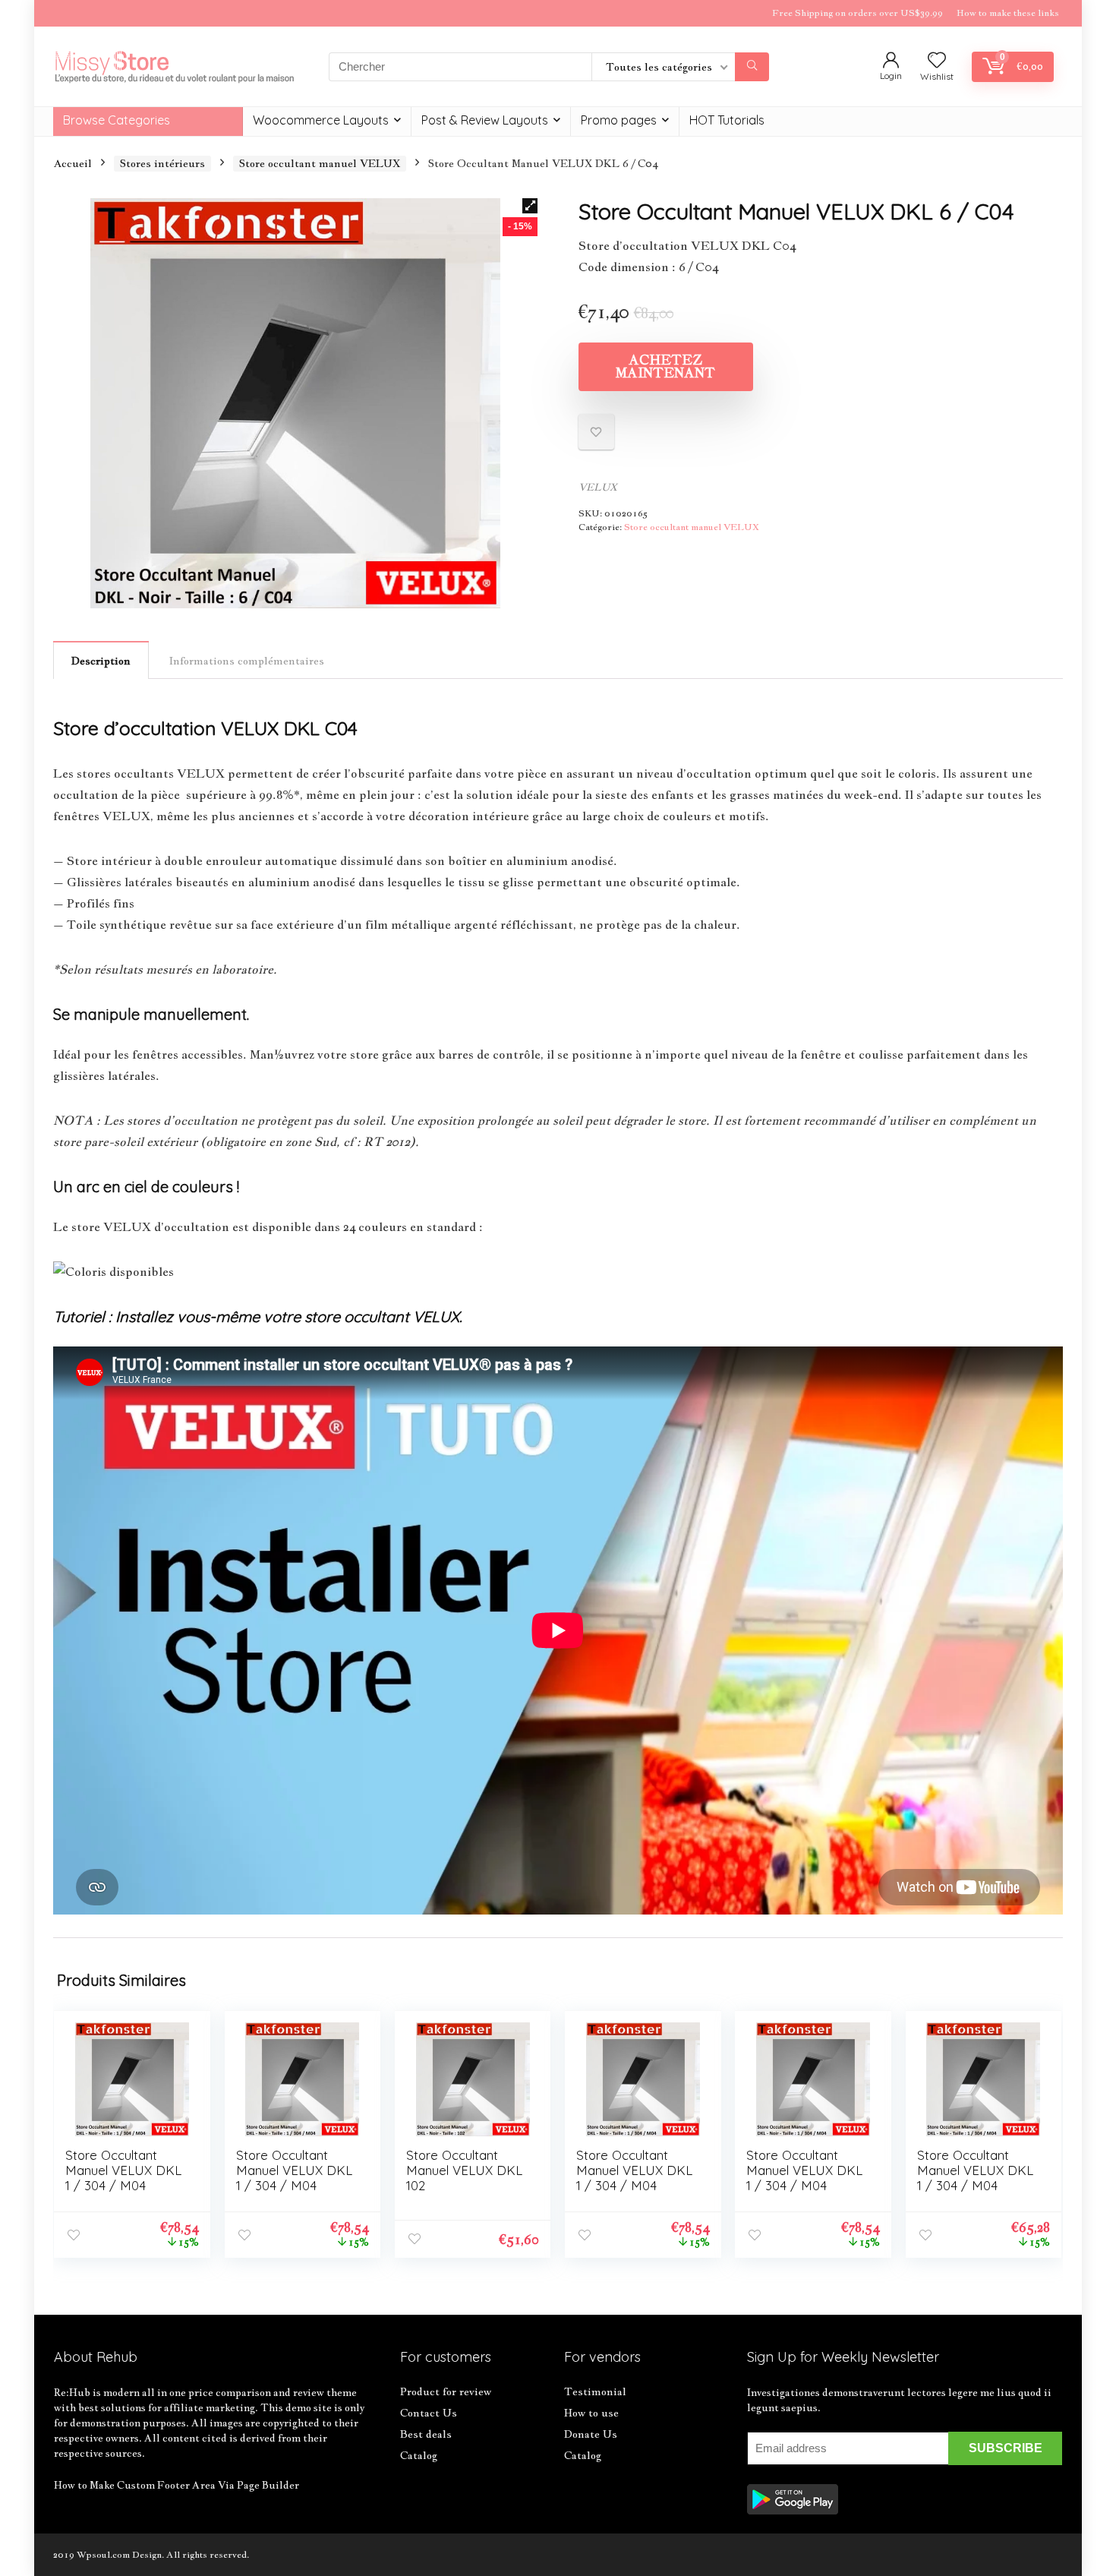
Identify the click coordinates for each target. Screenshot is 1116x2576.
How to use (591, 2413)
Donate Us (591, 2434)
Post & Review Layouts (485, 120)
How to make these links (1008, 13)
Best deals (426, 2434)
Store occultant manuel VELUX (320, 163)
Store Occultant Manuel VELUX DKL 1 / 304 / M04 (123, 2170)
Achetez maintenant (665, 366)
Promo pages (619, 120)
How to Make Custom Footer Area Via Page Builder (177, 2485)
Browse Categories (117, 120)
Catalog (419, 2455)
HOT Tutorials (727, 120)
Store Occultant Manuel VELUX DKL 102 (464, 2170)
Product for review (446, 2391)
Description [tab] (101, 661)
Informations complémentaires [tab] (247, 661)
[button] (530, 206)
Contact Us (429, 2413)
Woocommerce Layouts (321, 120)
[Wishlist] (937, 61)
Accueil (73, 163)
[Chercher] (752, 67)
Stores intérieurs (162, 163)
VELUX (598, 487)
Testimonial (595, 2391)
